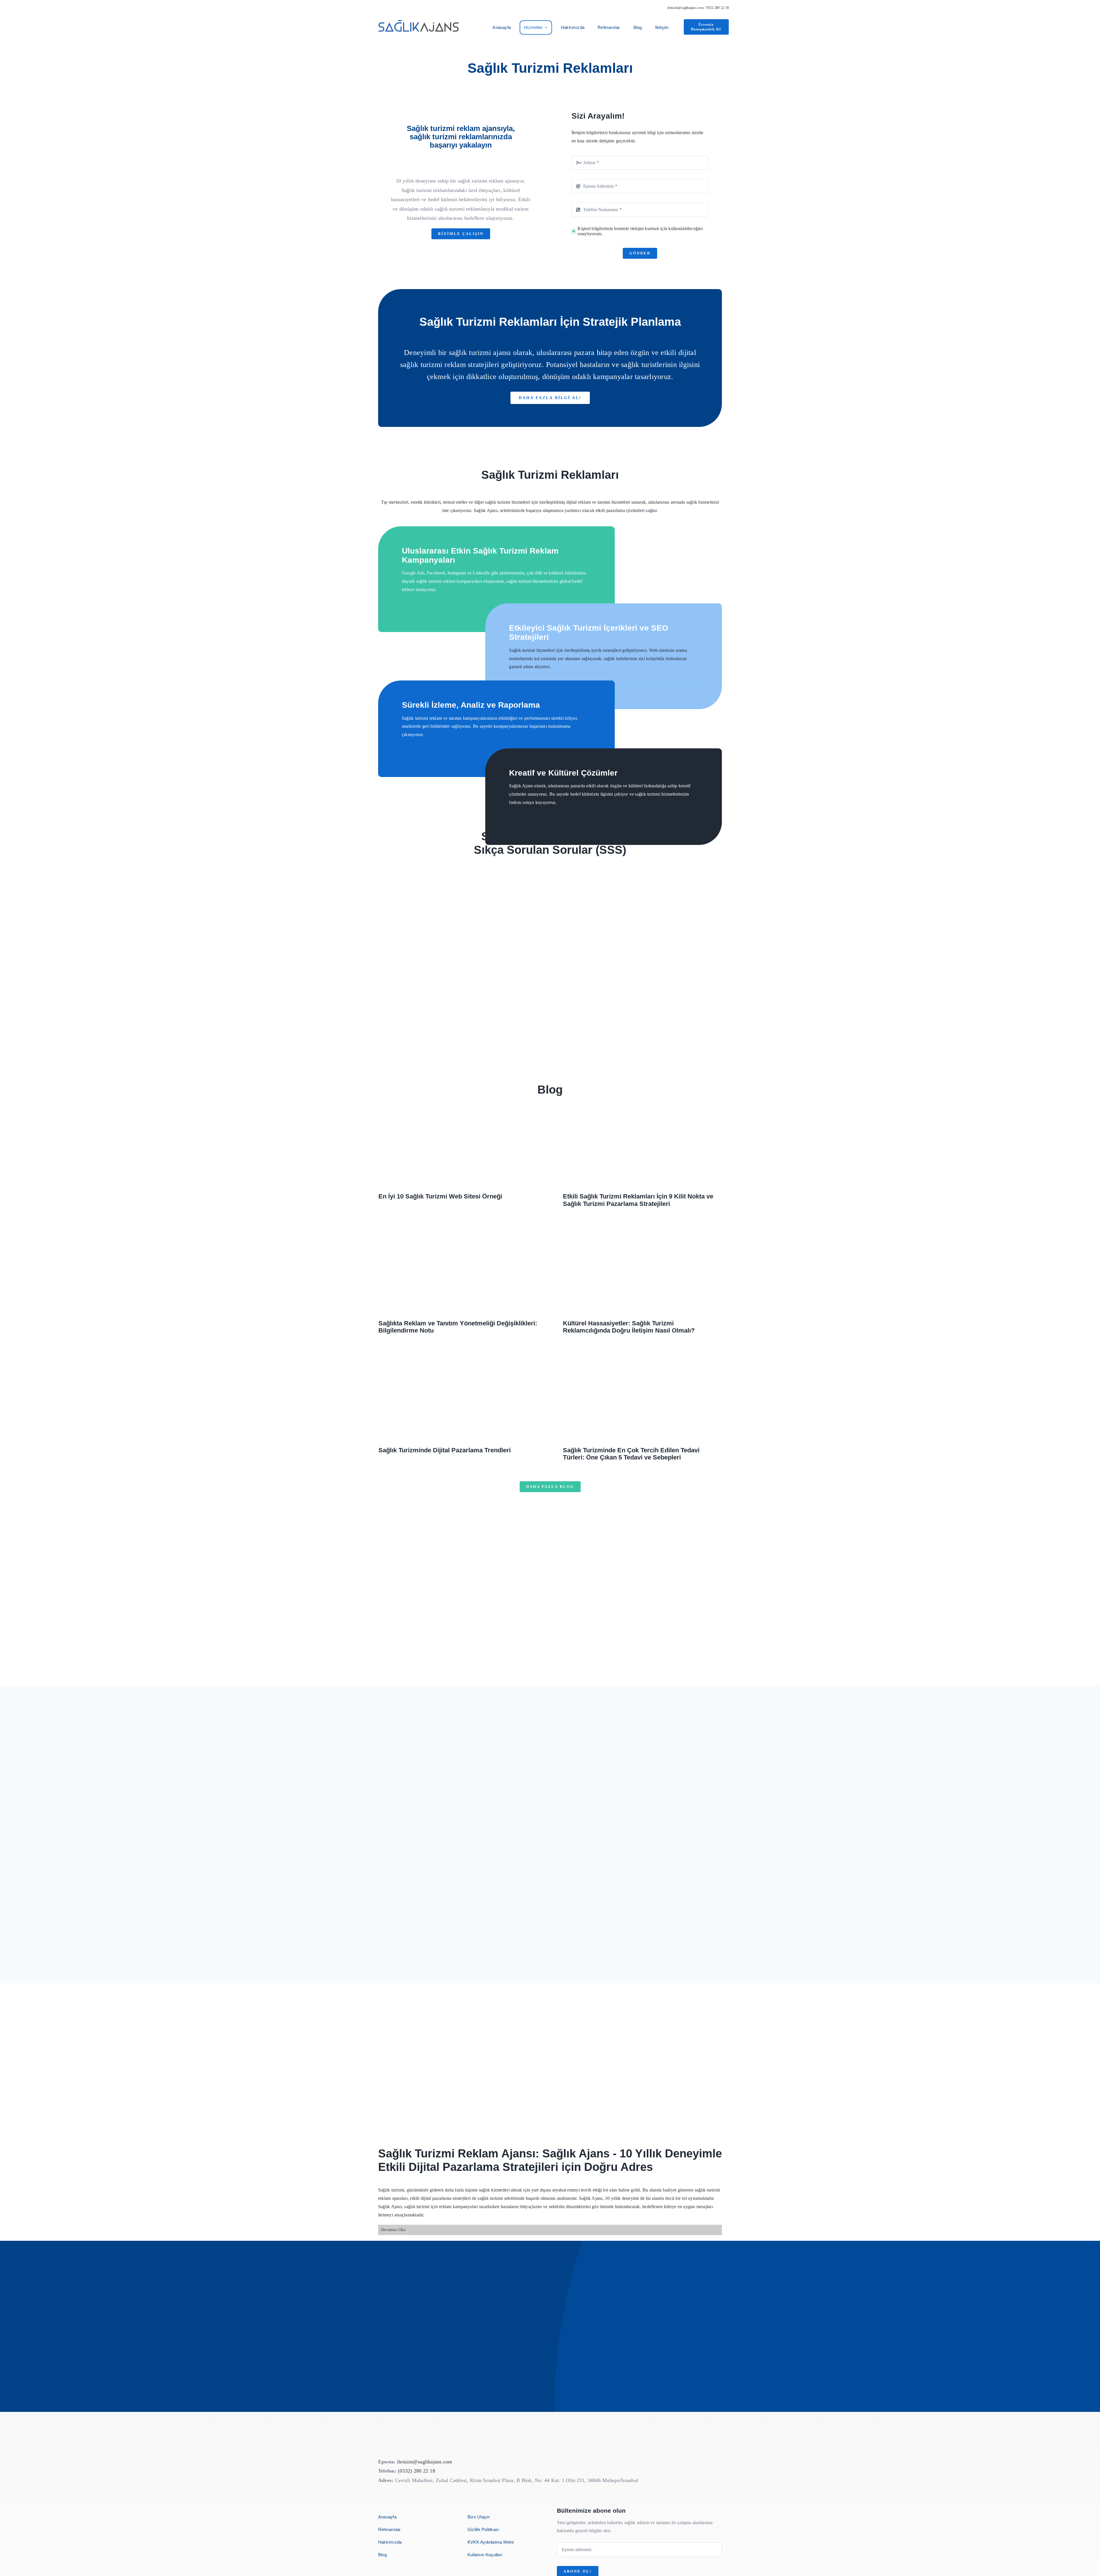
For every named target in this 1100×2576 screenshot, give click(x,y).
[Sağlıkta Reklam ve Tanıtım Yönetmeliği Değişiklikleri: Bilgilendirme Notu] (458, 1272)
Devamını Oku (393, 2230)
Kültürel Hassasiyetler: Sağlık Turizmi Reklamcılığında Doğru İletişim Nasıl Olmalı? (629, 1327)
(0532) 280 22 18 (417, 2471)
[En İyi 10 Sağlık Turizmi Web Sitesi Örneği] (458, 1145)
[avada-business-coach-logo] (419, 16)
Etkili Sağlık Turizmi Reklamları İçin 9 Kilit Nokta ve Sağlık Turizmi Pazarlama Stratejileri (638, 1200)
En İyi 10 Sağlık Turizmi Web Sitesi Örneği (440, 1196)
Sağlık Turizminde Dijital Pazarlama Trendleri (445, 1450)
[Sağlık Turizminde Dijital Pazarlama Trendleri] (458, 1399)
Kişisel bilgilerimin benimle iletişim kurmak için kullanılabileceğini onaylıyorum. (640, 231)
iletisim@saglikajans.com (685, 8)
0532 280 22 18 (718, 8)
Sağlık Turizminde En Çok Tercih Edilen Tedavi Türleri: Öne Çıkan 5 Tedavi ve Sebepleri (631, 1454)
